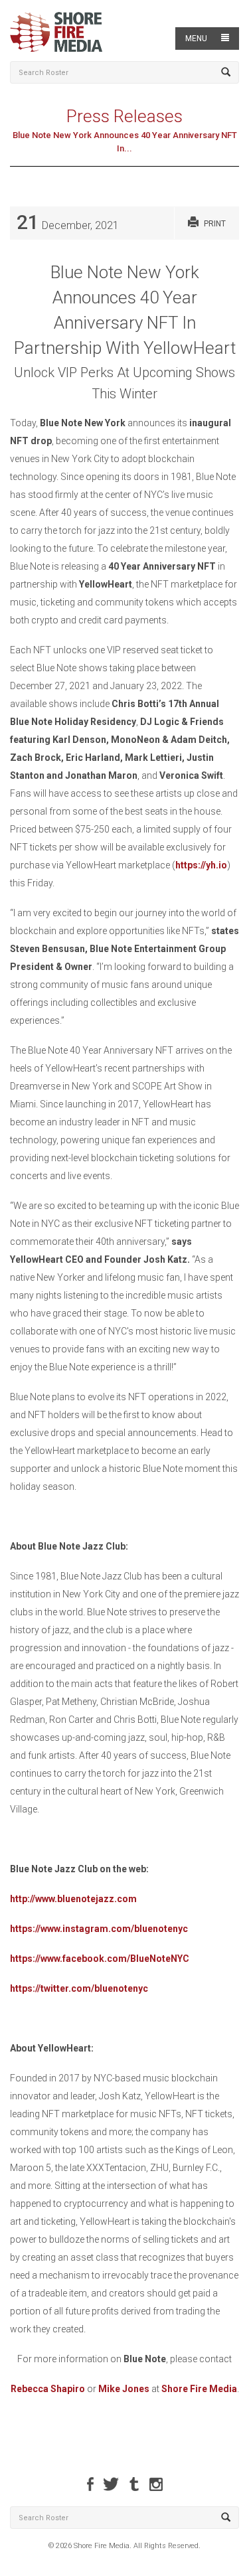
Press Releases (124, 116)
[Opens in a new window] (90, 2484)
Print (215, 224)
